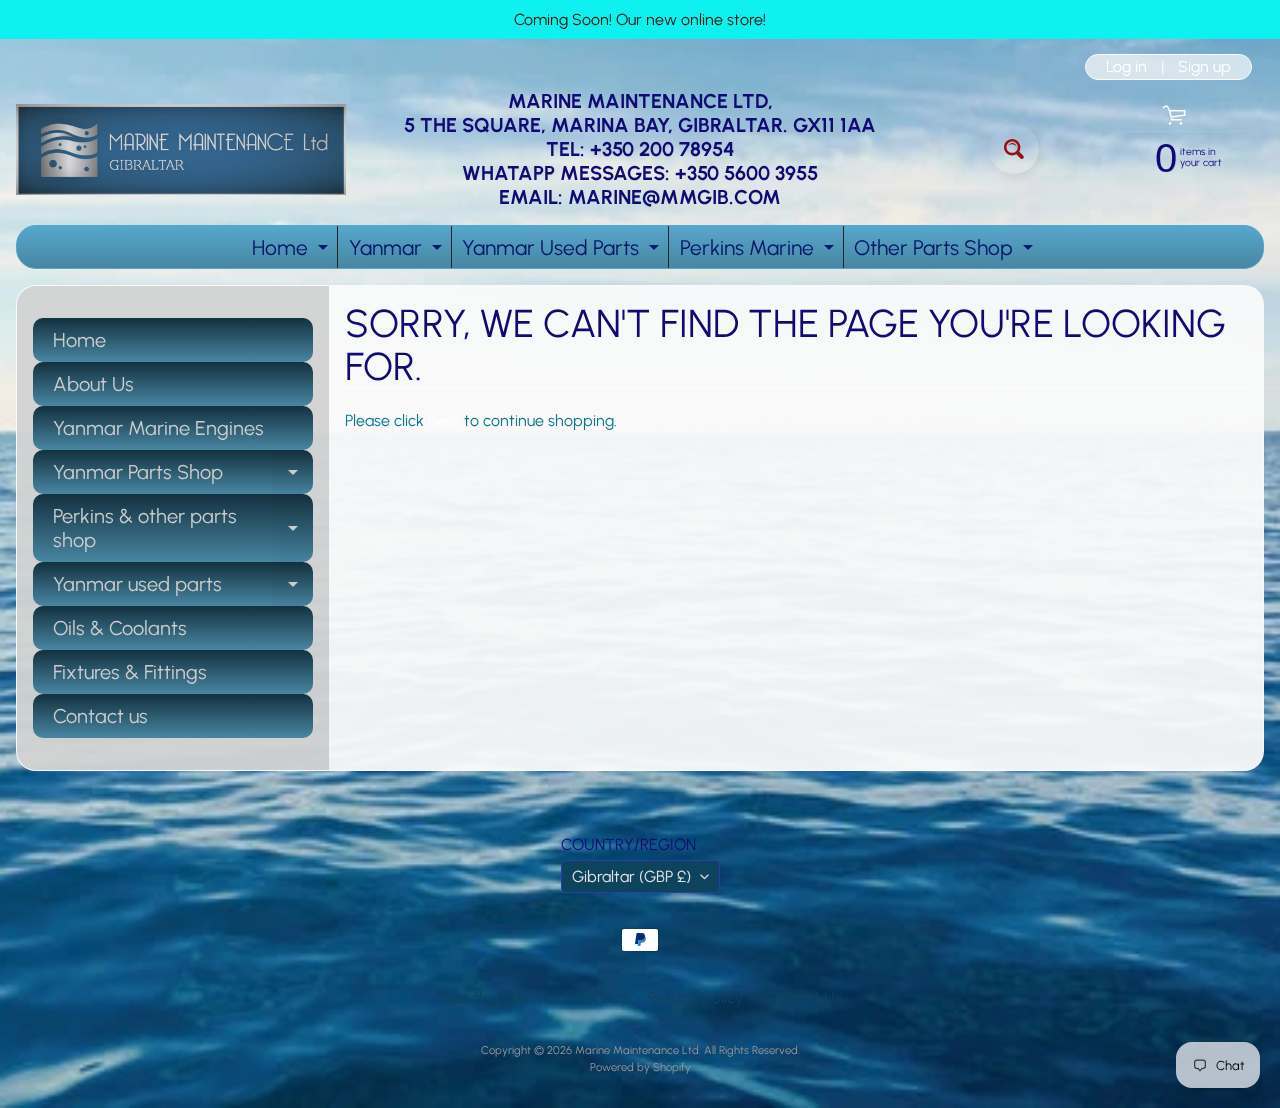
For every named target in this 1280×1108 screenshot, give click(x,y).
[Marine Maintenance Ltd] (181, 149)
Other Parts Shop (946, 251)
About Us (93, 384)
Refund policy (695, 997)
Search (463, 997)
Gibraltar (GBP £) (631, 876)
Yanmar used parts (183, 589)
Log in (1126, 67)
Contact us (100, 716)
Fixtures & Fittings (130, 672)
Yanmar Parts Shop (183, 477)
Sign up (1204, 67)
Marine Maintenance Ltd (637, 1050)
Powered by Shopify (640, 1067)
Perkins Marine (759, 251)
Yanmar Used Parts (563, 251)
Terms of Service (568, 997)
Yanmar (398, 251)
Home (292, 251)
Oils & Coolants (120, 628)
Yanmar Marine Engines (158, 428)
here (444, 420)
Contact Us (802, 997)
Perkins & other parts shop (183, 529)
